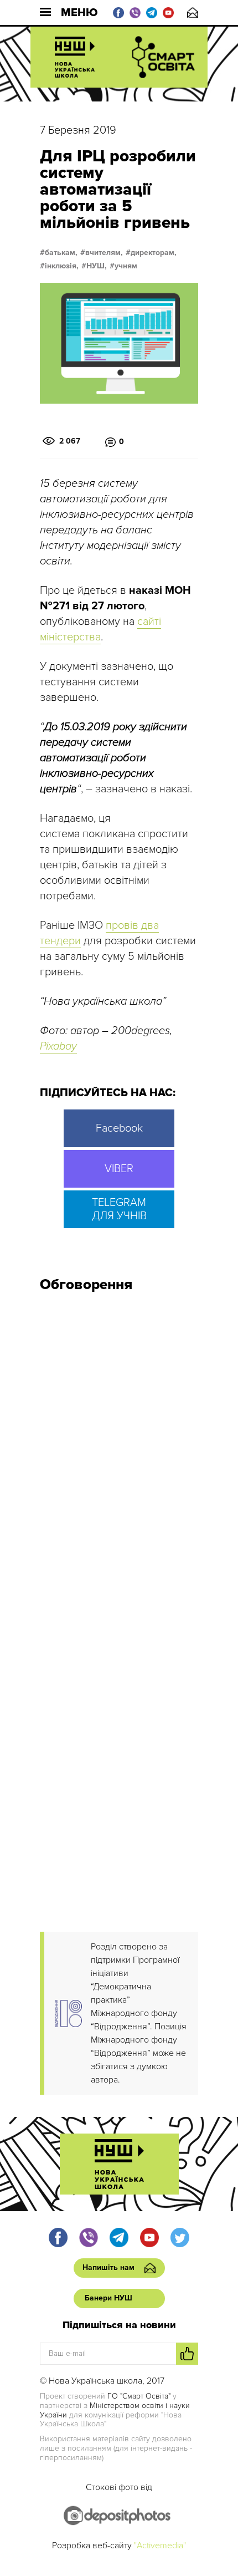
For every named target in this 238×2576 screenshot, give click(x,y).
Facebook (119, 1128)
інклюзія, (62, 266)
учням (126, 266)
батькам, (61, 253)
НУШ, (97, 266)
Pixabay (58, 1046)
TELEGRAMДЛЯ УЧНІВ (119, 1209)
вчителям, (104, 253)
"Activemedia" (160, 2546)
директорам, (154, 253)
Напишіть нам (193, 12)
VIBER (119, 1169)
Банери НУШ (108, 2298)
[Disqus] (119, 1450)
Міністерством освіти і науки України (115, 2410)
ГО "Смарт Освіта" (139, 2396)
